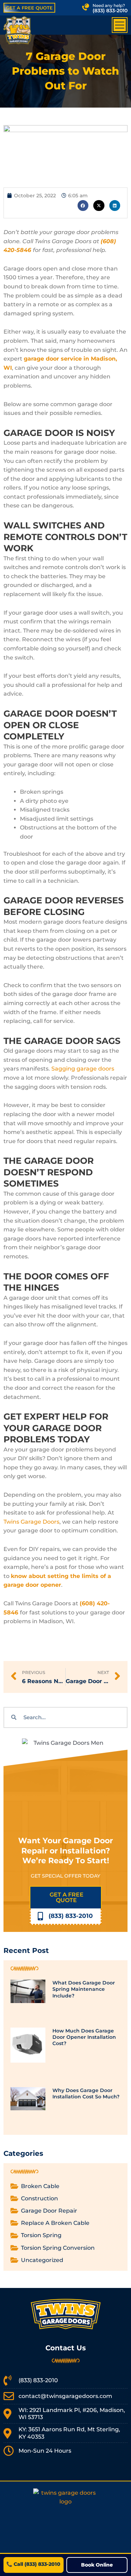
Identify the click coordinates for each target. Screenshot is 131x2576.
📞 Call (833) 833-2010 (33, 2564)
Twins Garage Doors (31, 1522)
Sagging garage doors (83, 1069)
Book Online (97, 2565)
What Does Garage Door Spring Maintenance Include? (84, 1989)
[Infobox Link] (93, 8)
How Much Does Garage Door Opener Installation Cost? (84, 2037)
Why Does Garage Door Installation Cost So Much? (86, 2093)
